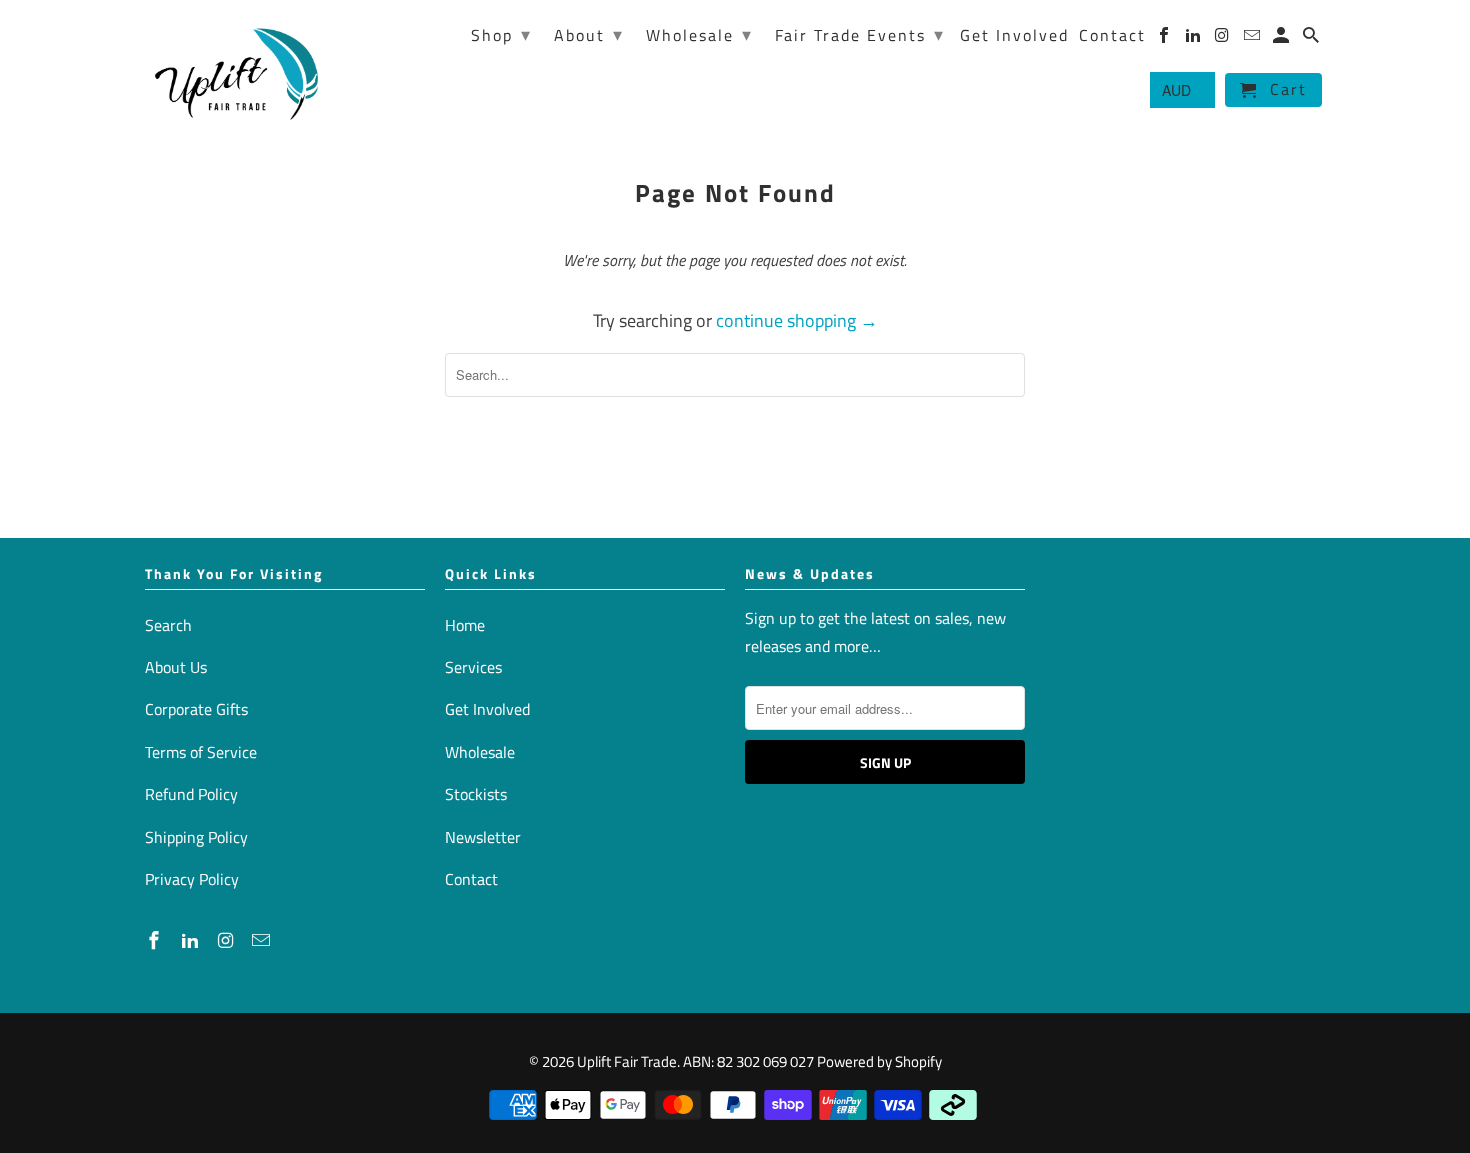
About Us (176, 667)
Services (473, 667)
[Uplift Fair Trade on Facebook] (156, 940)
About (589, 34)
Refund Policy (191, 794)
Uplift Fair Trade (627, 1061)
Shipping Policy (196, 837)
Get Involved (487, 709)
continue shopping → (797, 320)
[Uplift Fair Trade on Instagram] (228, 940)
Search (168, 625)
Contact (471, 879)
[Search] (1312, 39)
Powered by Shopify (879, 1061)
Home (465, 625)
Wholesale (480, 752)
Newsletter (483, 837)
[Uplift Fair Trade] (237, 72)
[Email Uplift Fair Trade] (263, 940)
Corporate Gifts (196, 709)
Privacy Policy (192, 879)
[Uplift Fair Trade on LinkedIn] (192, 940)
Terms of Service (201, 752)
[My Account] (1282, 39)
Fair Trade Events (860, 34)
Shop (501, 34)
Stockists (476, 794)
